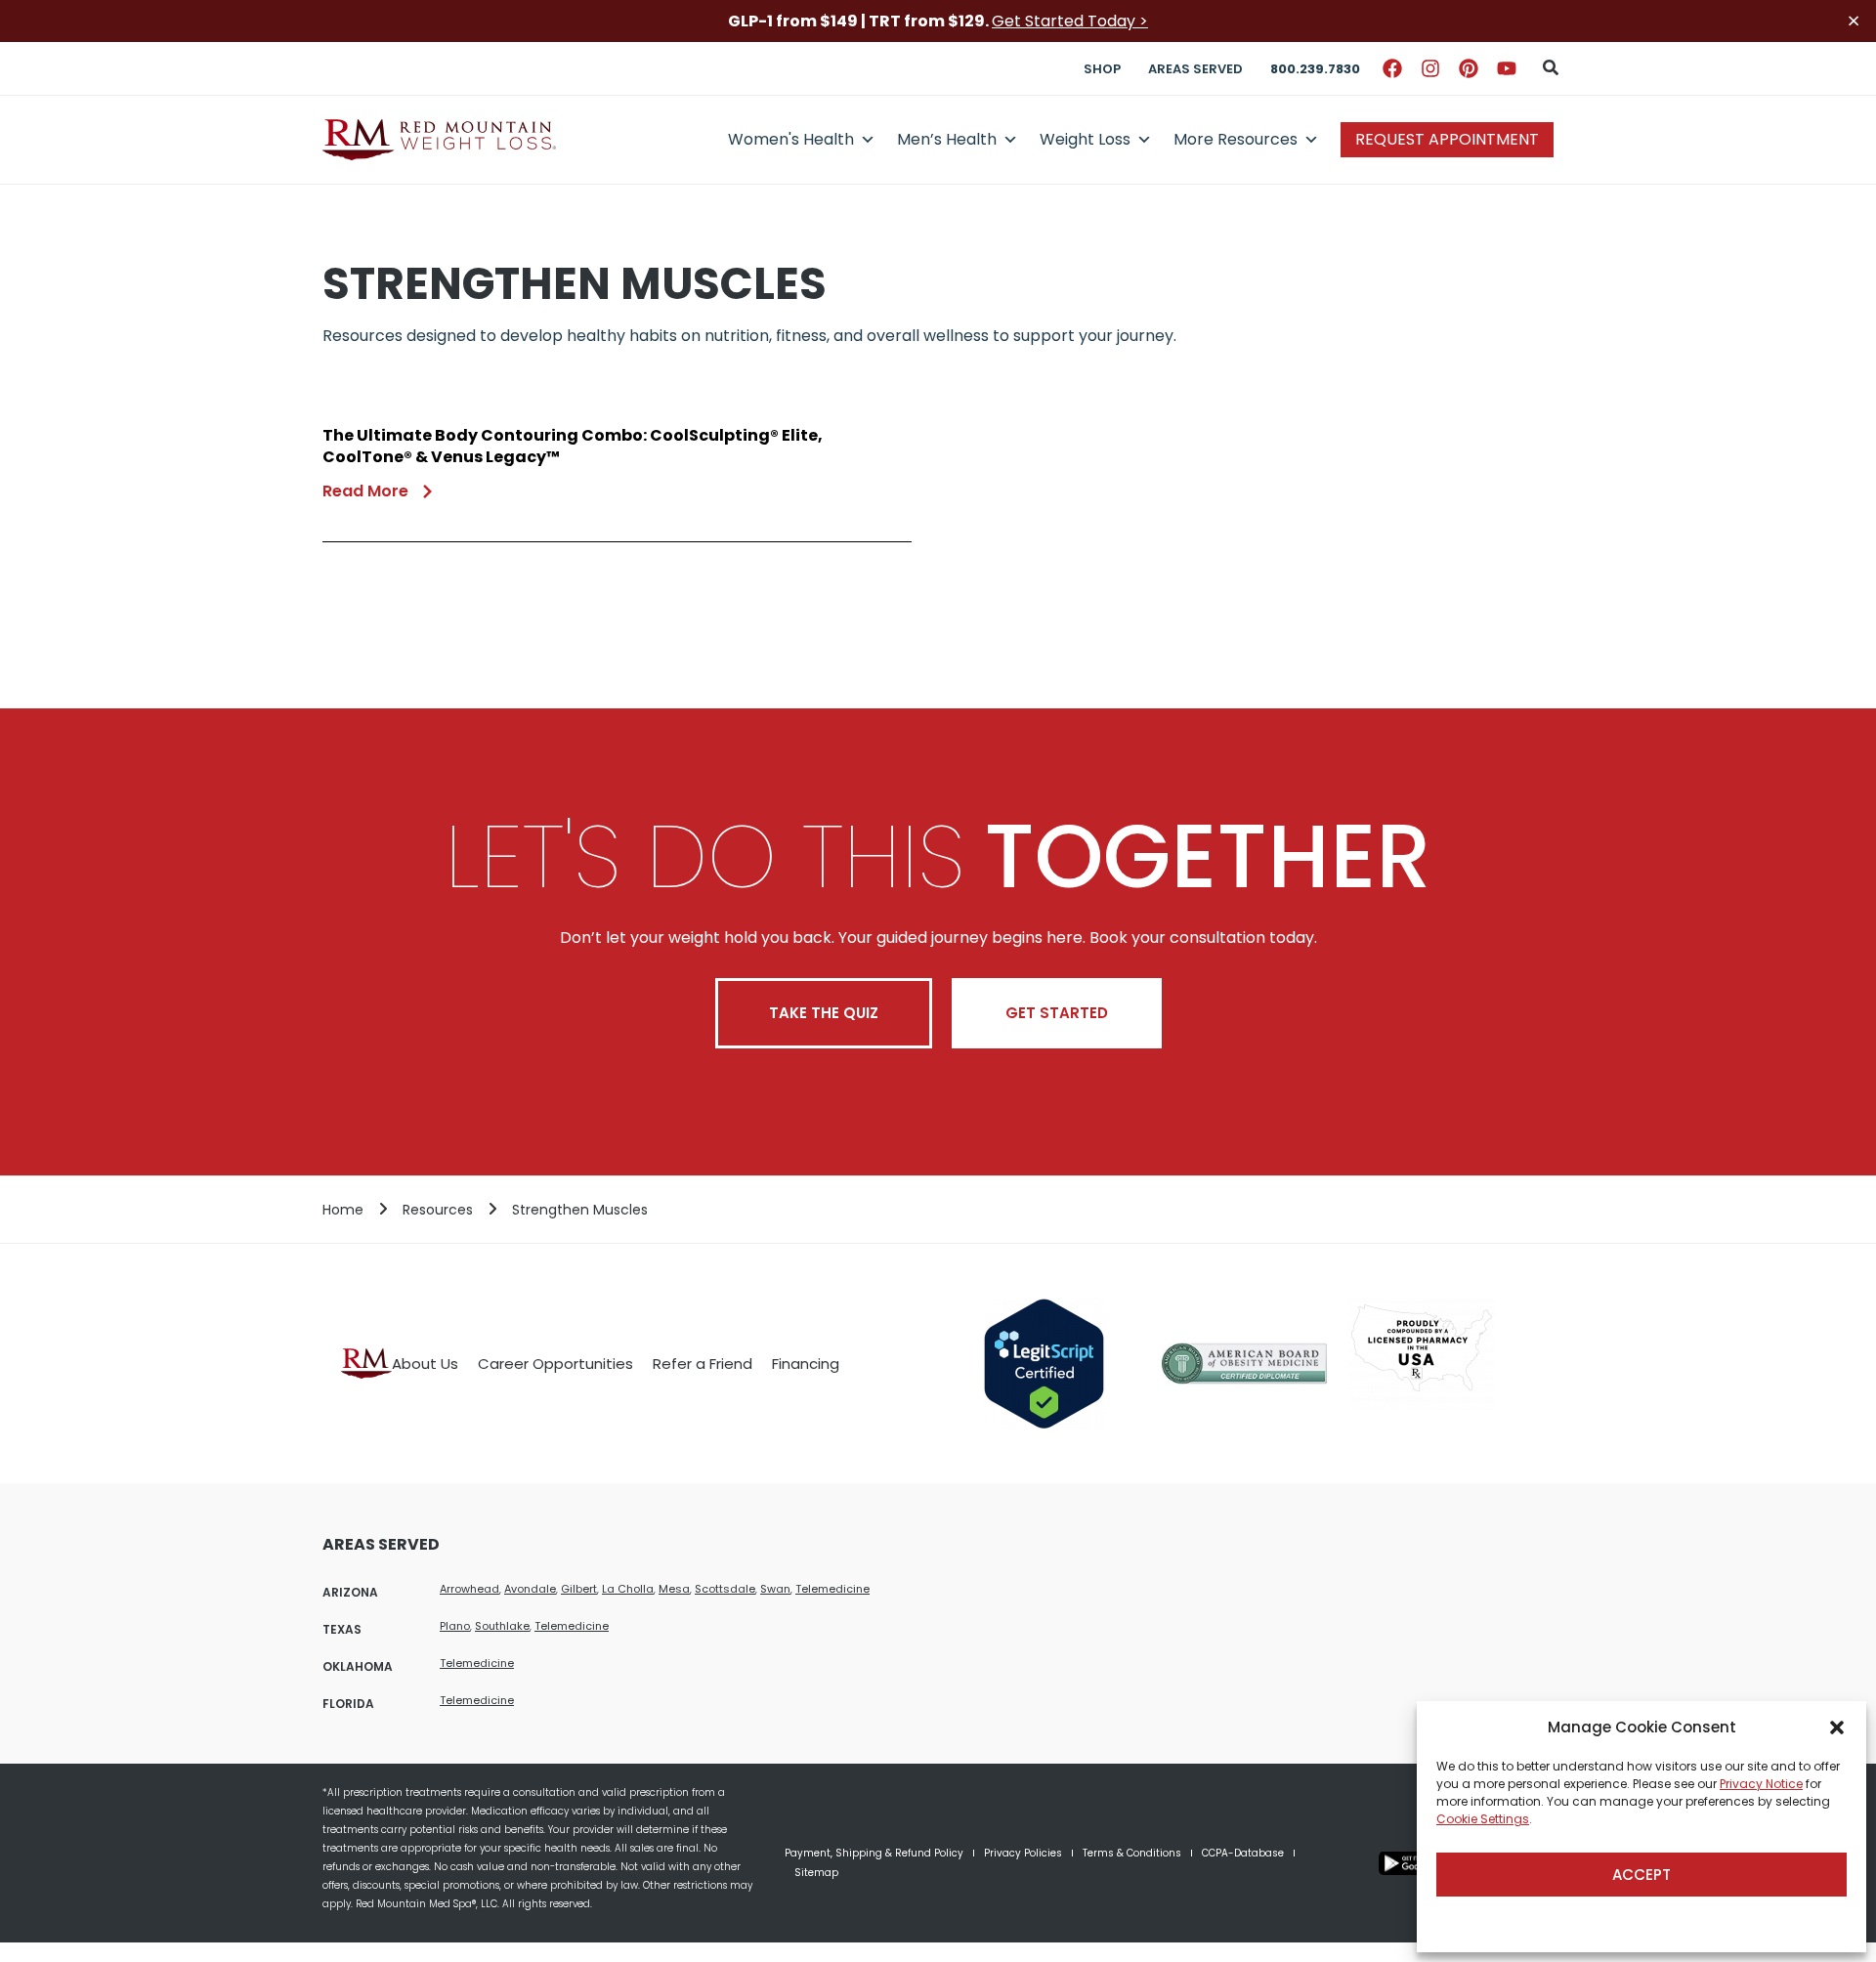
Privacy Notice (1761, 1784)
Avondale (530, 1589)
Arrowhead (469, 1589)
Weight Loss (1085, 139)
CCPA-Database (1243, 1853)
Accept (1641, 1875)
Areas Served (1195, 69)
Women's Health (791, 139)
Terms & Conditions (1132, 1853)
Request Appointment (1447, 139)
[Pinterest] (1469, 68)
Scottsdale (725, 1589)
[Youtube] (1507, 68)
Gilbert (579, 1589)
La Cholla (628, 1589)
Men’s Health (947, 139)
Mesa (674, 1589)
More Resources (1236, 139)
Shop (1102, 69)
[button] (1837, 1727)
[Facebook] (1392, 68)
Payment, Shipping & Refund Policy (874, 1853)
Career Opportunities (555, 1364)
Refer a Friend (703, 1364)
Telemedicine (832, 1589)
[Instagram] (1430, 68)
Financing (806, 1364)
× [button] (1854, 21)
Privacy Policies (1023, 1853)
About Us (425, 1364)
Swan (775, 1589)
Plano (455, 1626)
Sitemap (816, 1873)
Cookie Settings (1483, 1819)
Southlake (502, 1626)
